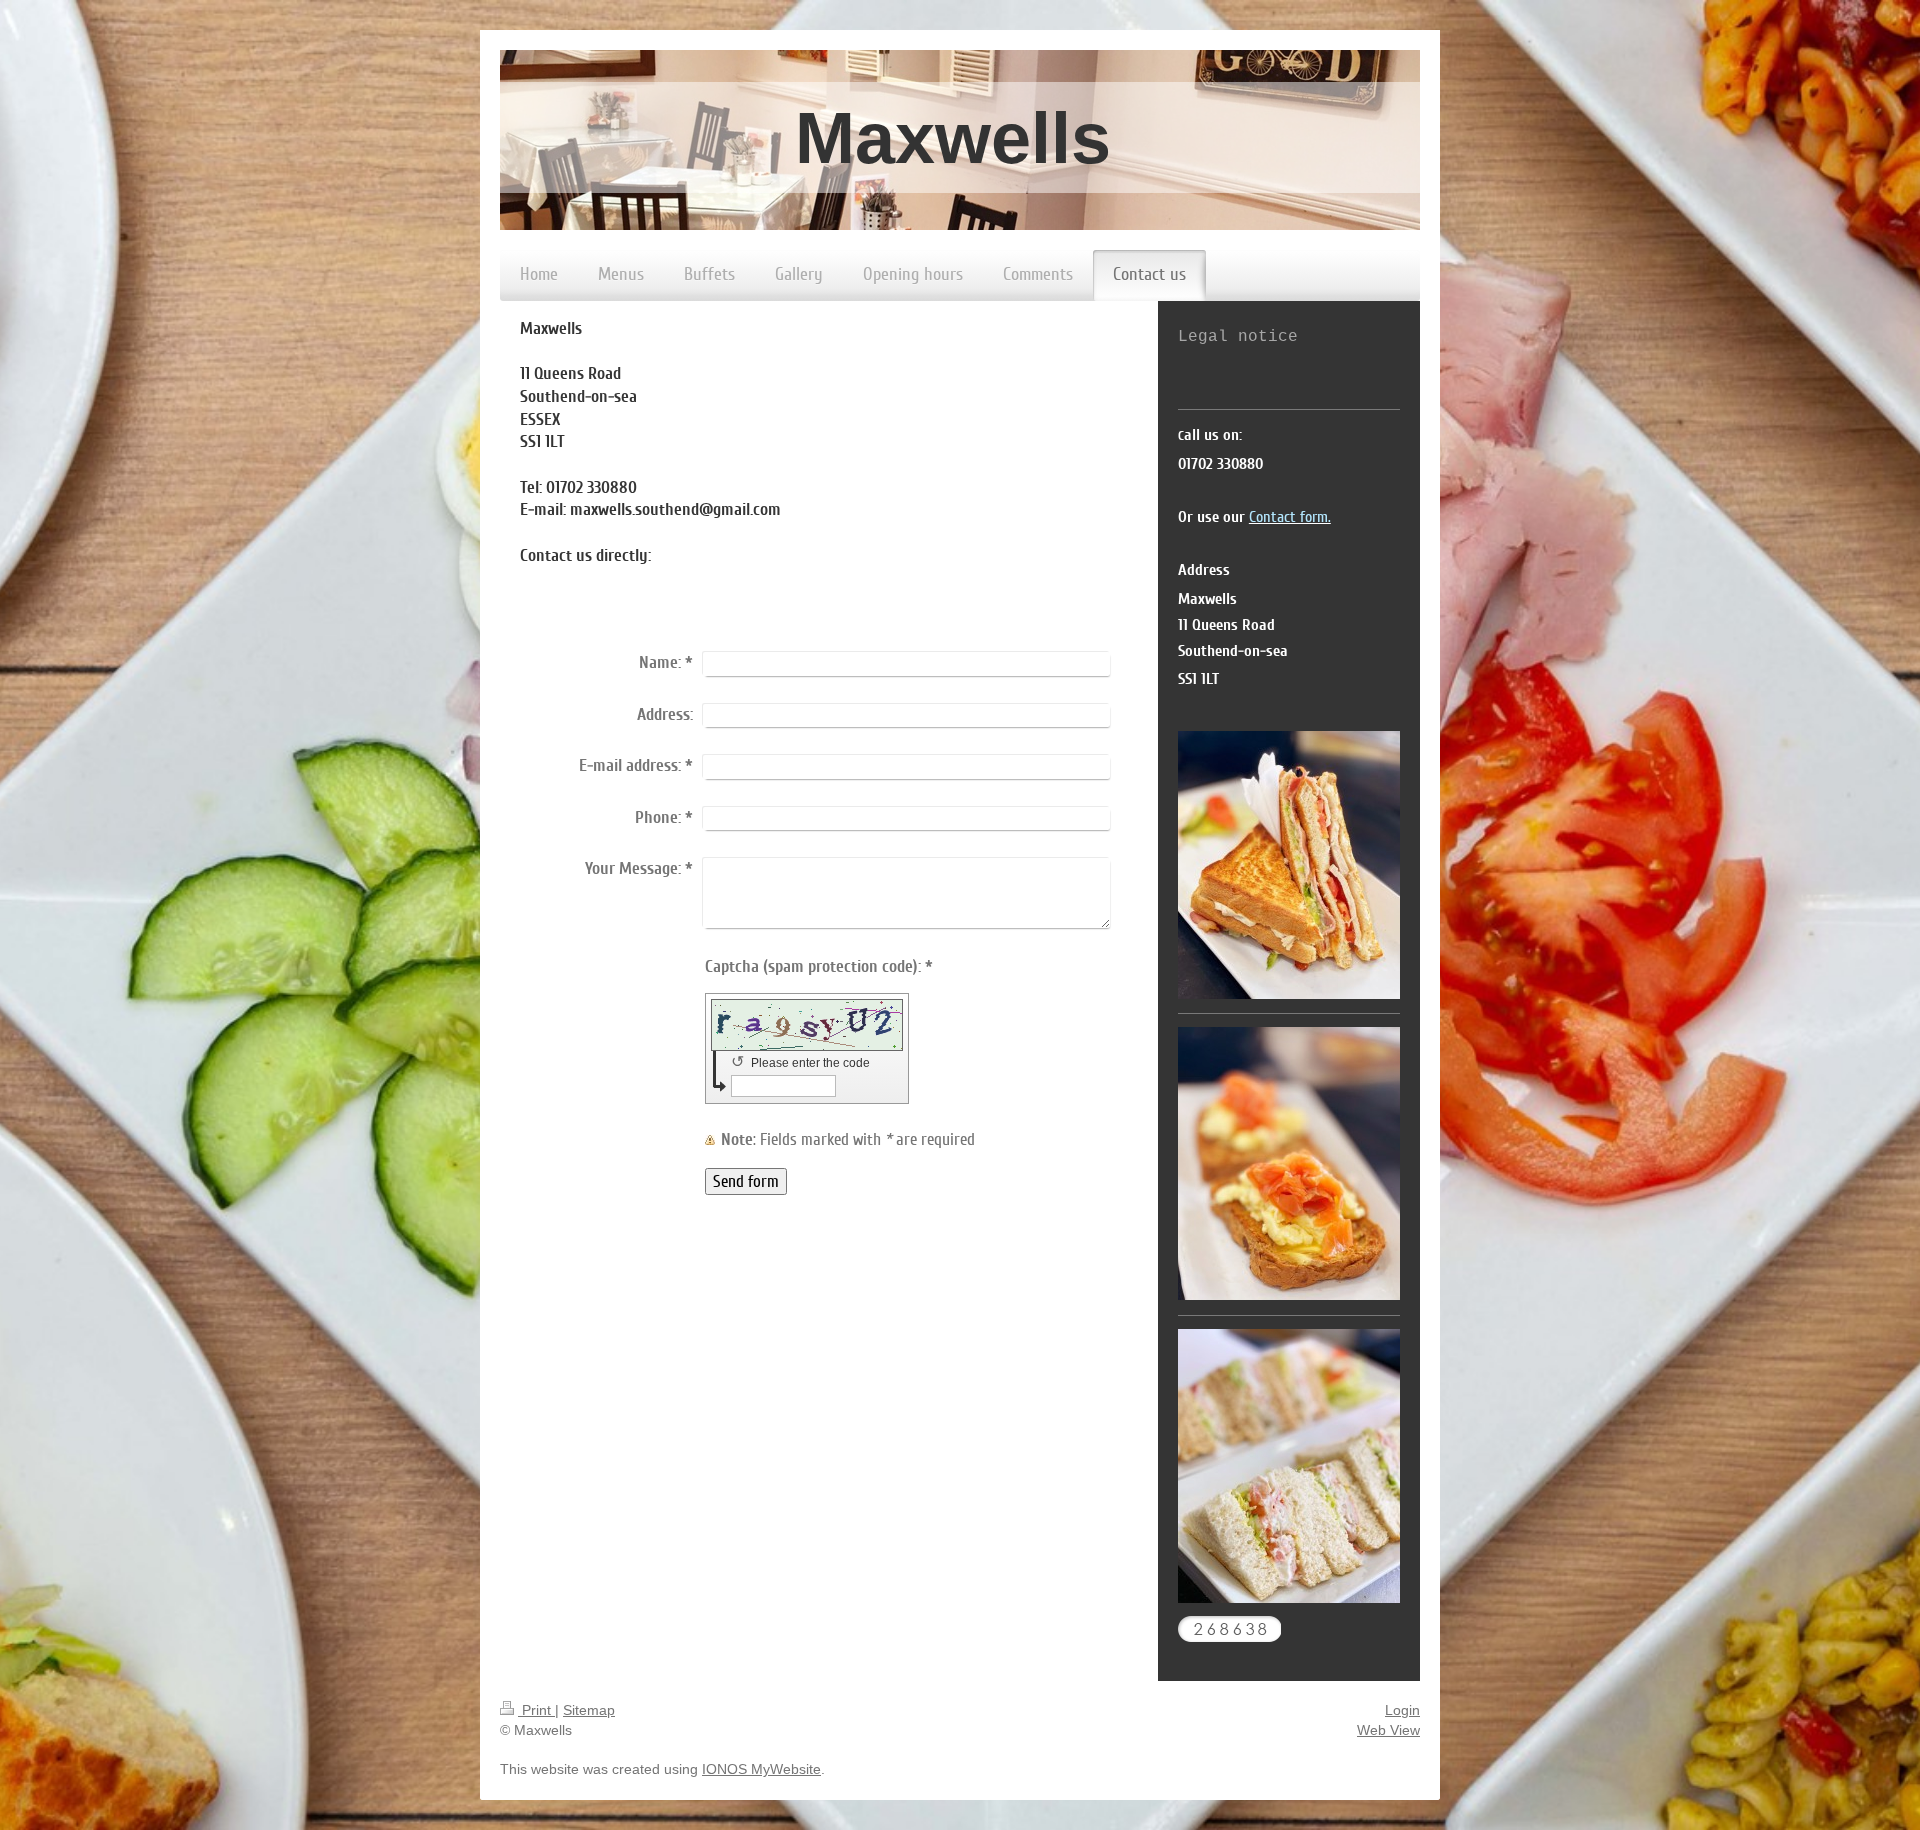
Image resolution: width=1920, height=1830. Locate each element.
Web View (1388, 1730)
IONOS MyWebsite (761, 1769)
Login (1402, 1710)
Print (536, 1710)
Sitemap (589, 1710)
